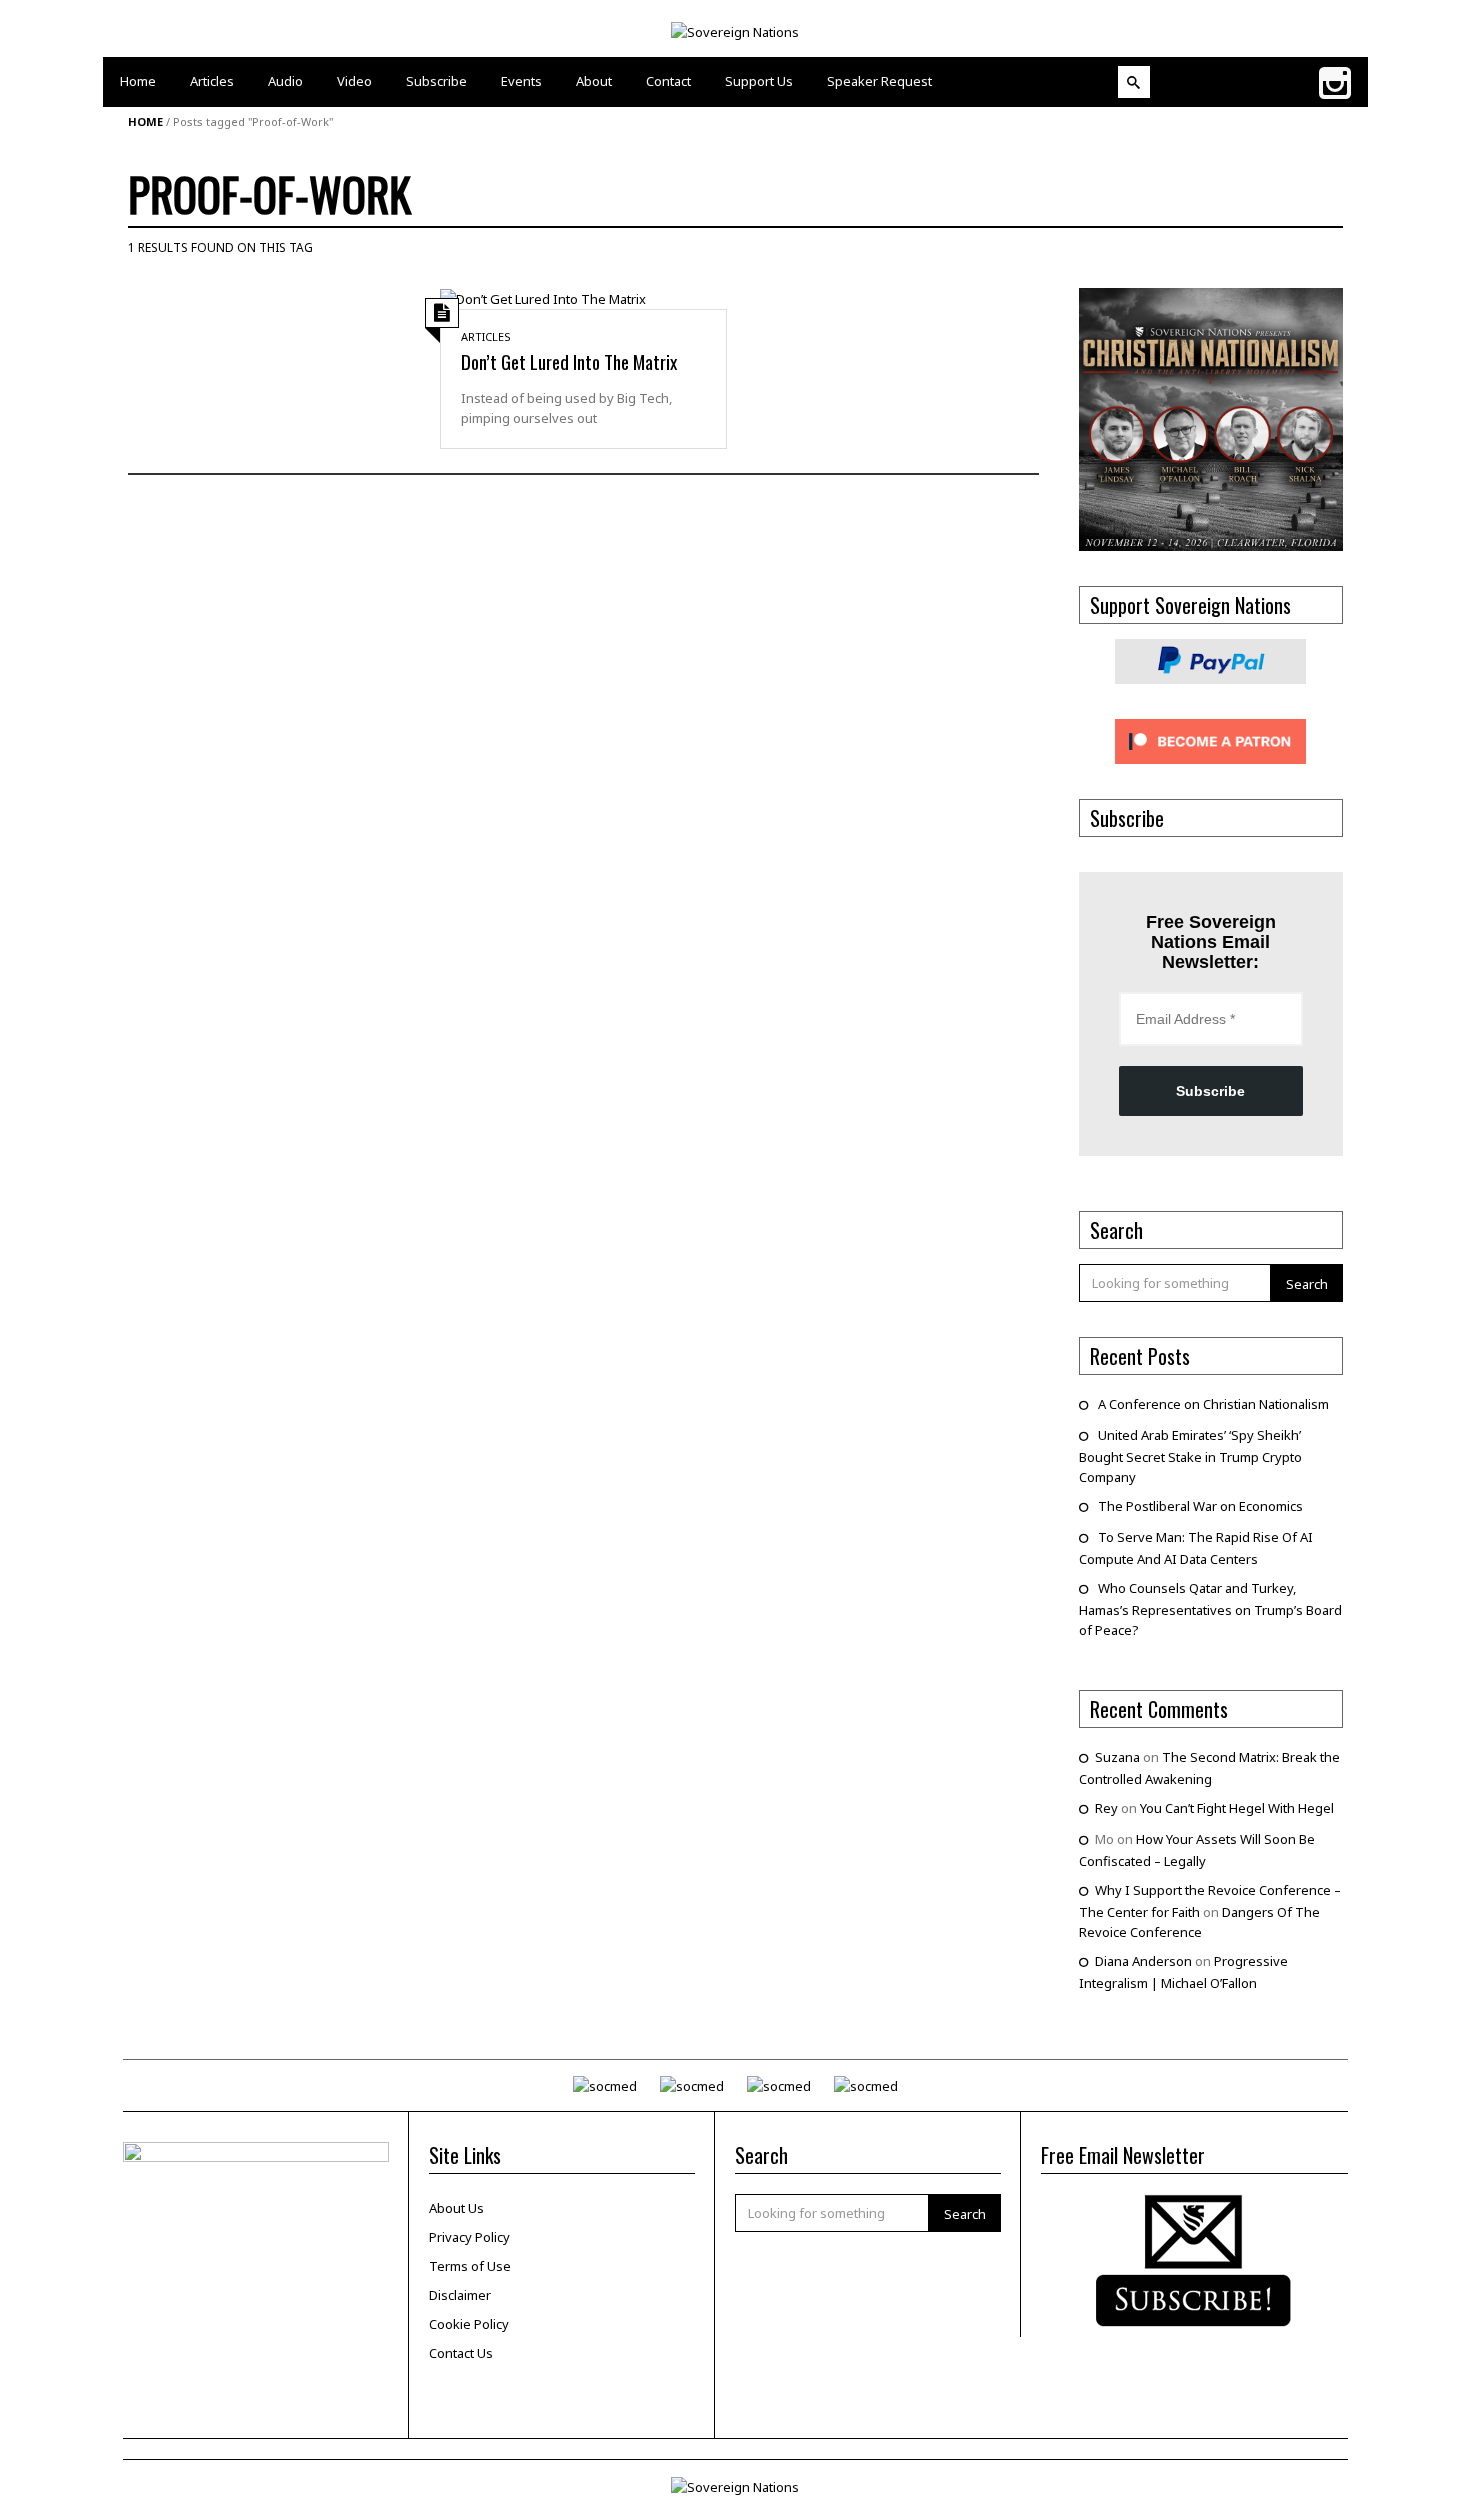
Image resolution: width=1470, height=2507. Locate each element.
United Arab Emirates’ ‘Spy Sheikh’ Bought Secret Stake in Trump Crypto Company (1190, 1456)
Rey (1106, 1808)
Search (1307, 1284)
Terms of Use (470, 2266)
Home (145, 121)
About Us (456, 2208)
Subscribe (1210, 1091)
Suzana (1117, 1757)
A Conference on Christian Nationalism (1213, 1404)
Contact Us (461, 2353)
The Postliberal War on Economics (1200, 1506)
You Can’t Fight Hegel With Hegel (1237, 1808)
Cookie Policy (469, 2324)
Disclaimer (460, 2295)
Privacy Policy (469, 2237)
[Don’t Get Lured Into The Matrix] (543, 298)
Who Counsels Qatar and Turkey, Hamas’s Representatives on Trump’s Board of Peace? (1210, 1609)
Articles (486, 336)
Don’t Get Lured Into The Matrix (569, 361)
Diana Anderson (1143, 1961)
